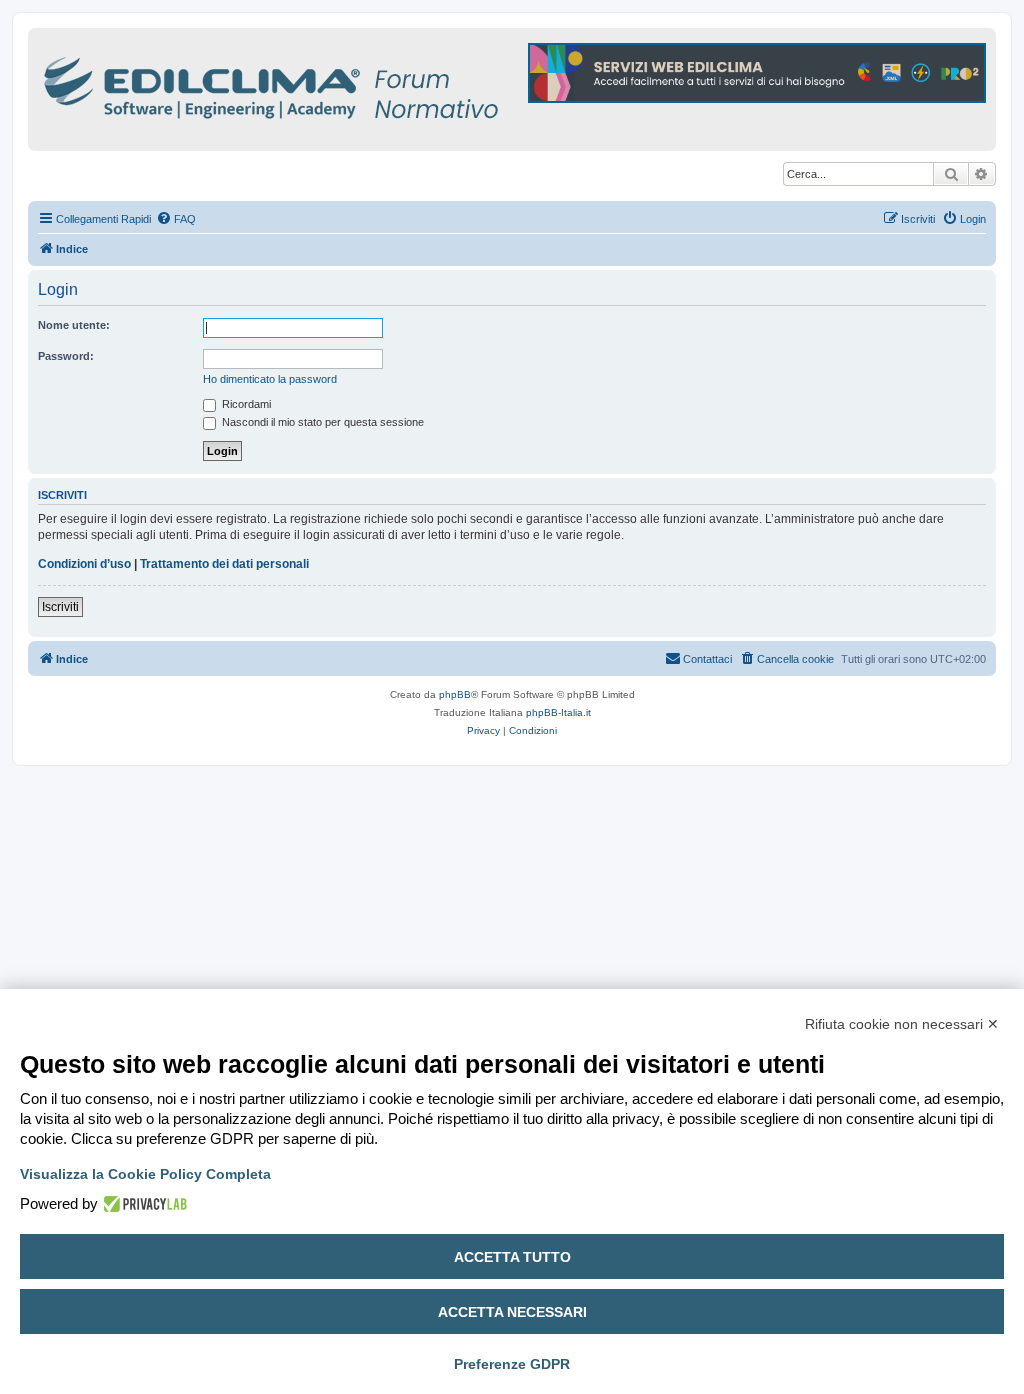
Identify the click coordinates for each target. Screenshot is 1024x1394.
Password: (66, 356)
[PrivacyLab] (142, 1204)
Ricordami (245, 404)
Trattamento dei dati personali (224, 564)
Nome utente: (74, 325)
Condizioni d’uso (84, 564)
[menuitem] (176, 219)
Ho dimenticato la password (270, 379)
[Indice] (358, 84)
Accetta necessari (512, 1312)
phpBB (455, 694)
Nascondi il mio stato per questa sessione (321, 422)
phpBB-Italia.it (558, 712)
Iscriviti (60, 607)
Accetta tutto (512, 1257)
